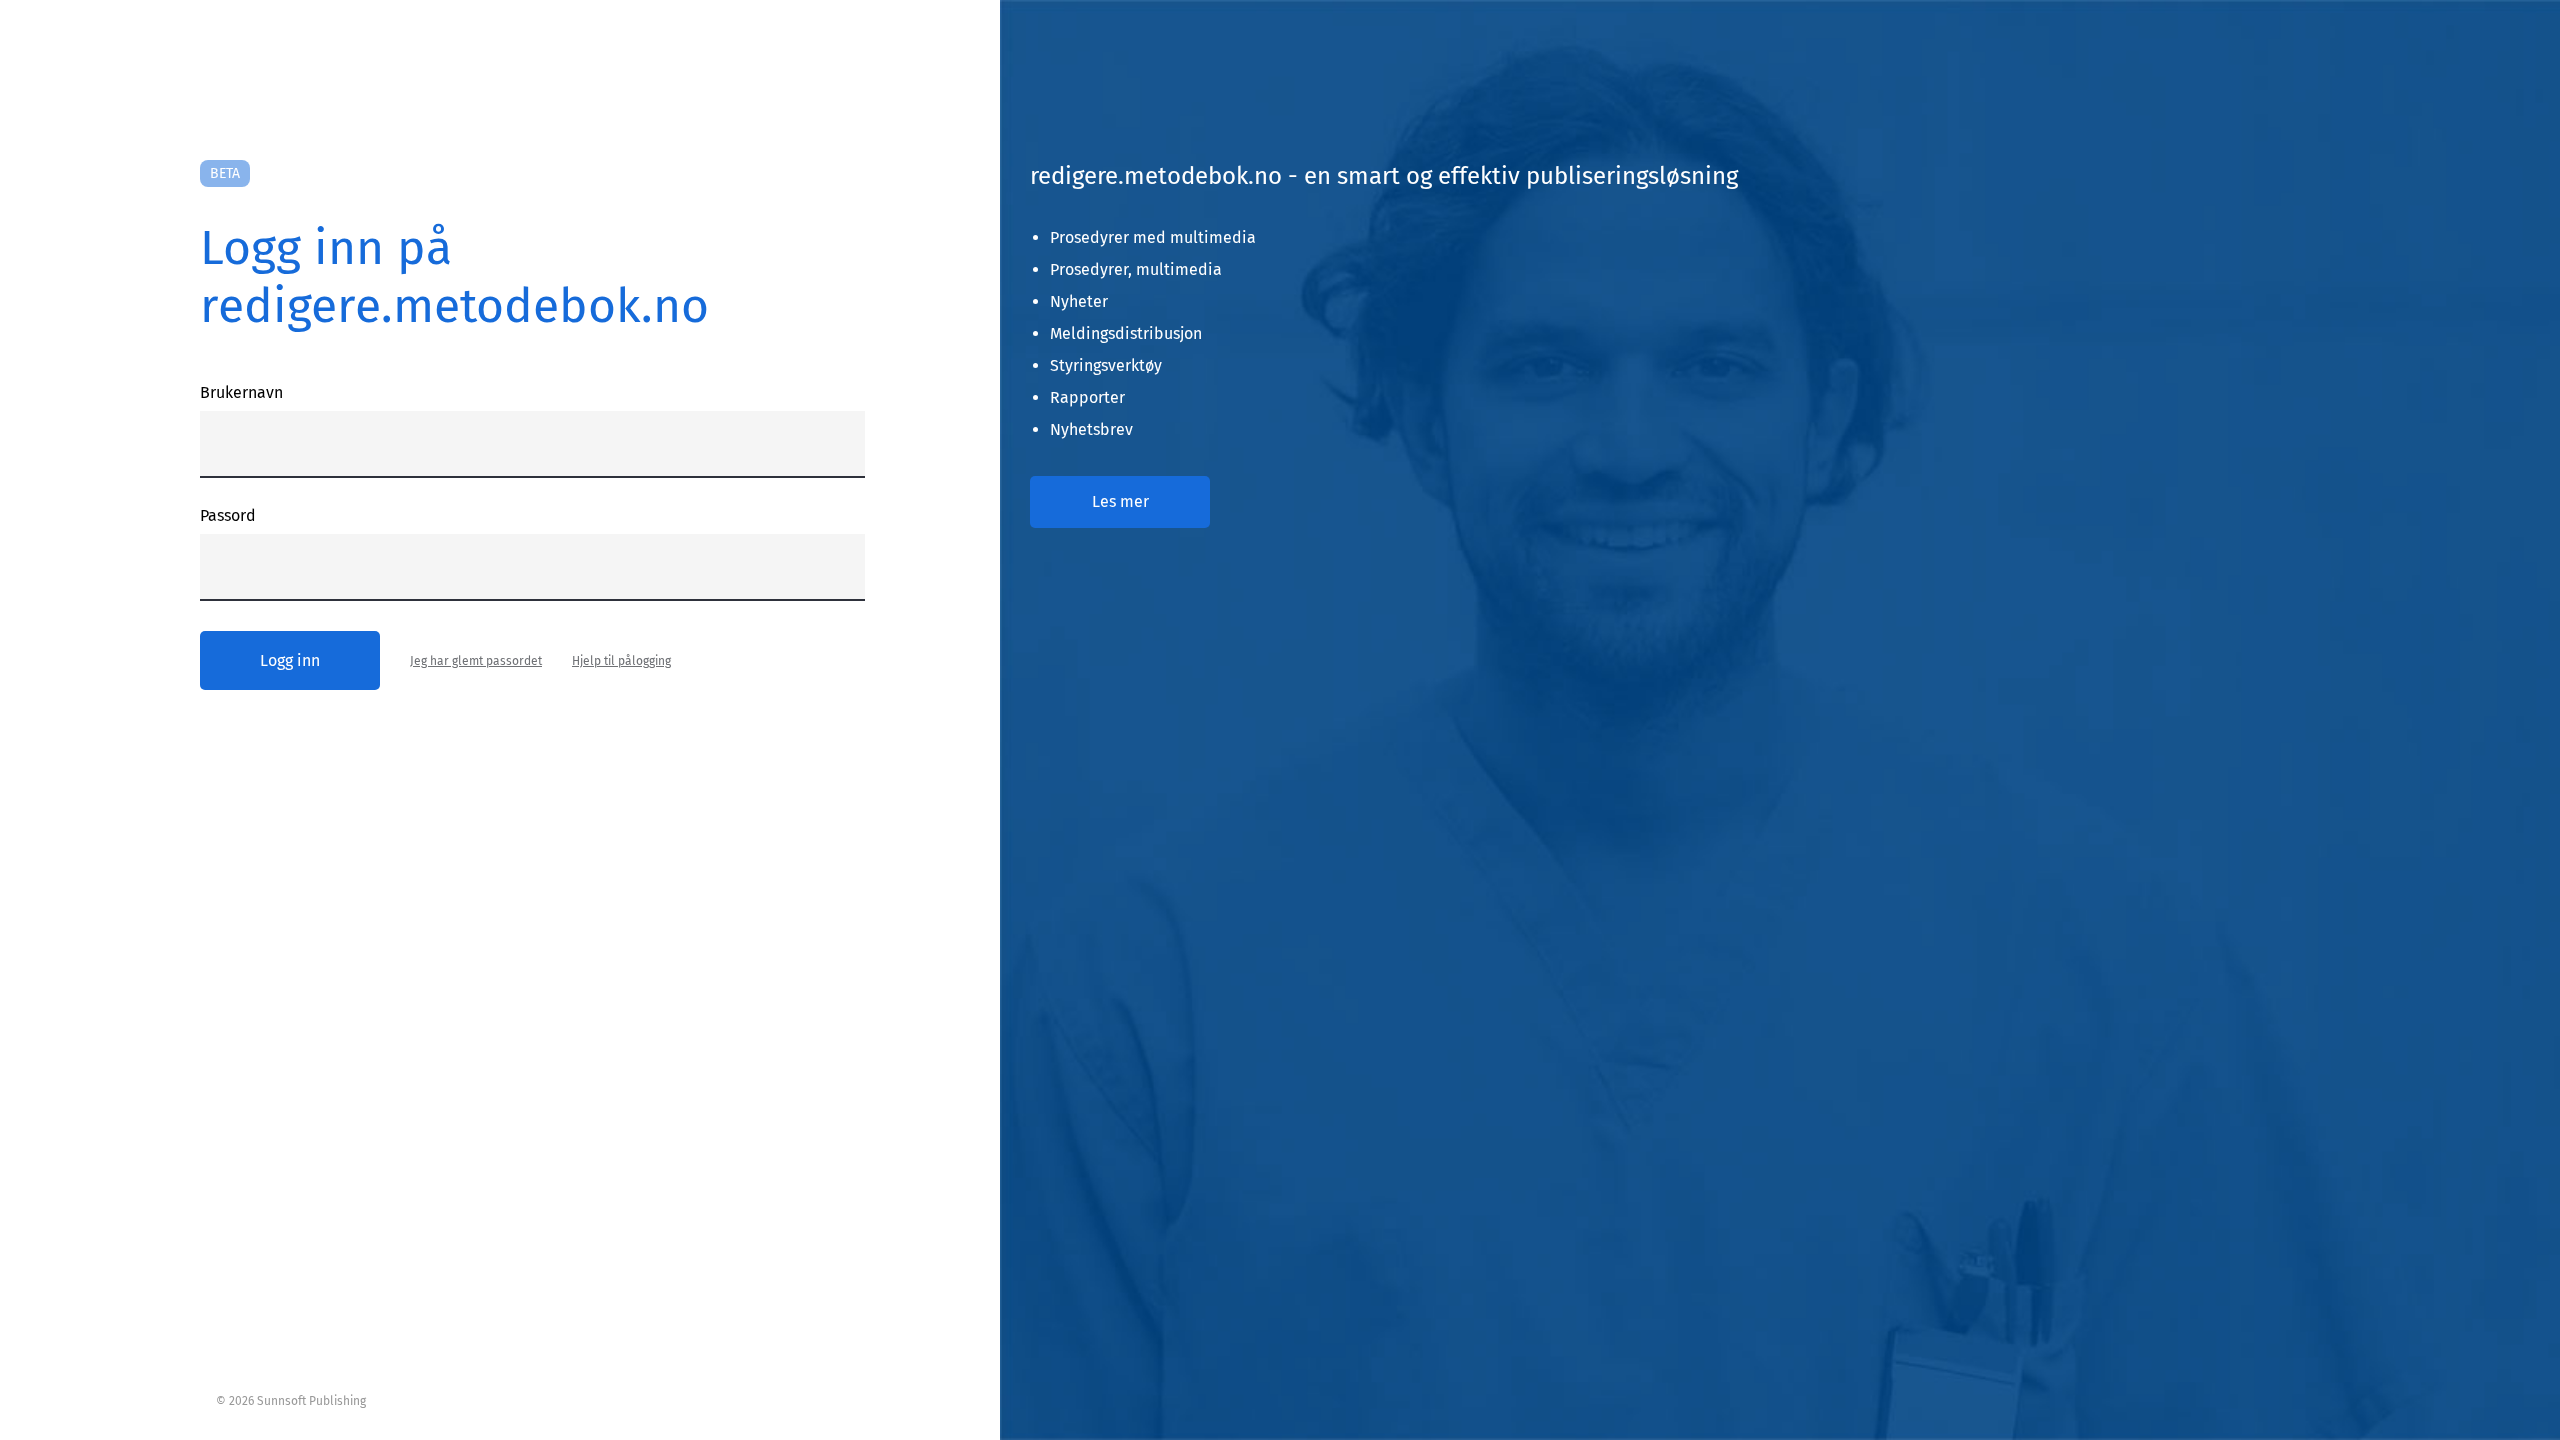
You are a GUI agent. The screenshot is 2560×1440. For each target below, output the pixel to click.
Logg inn (290, 660)
